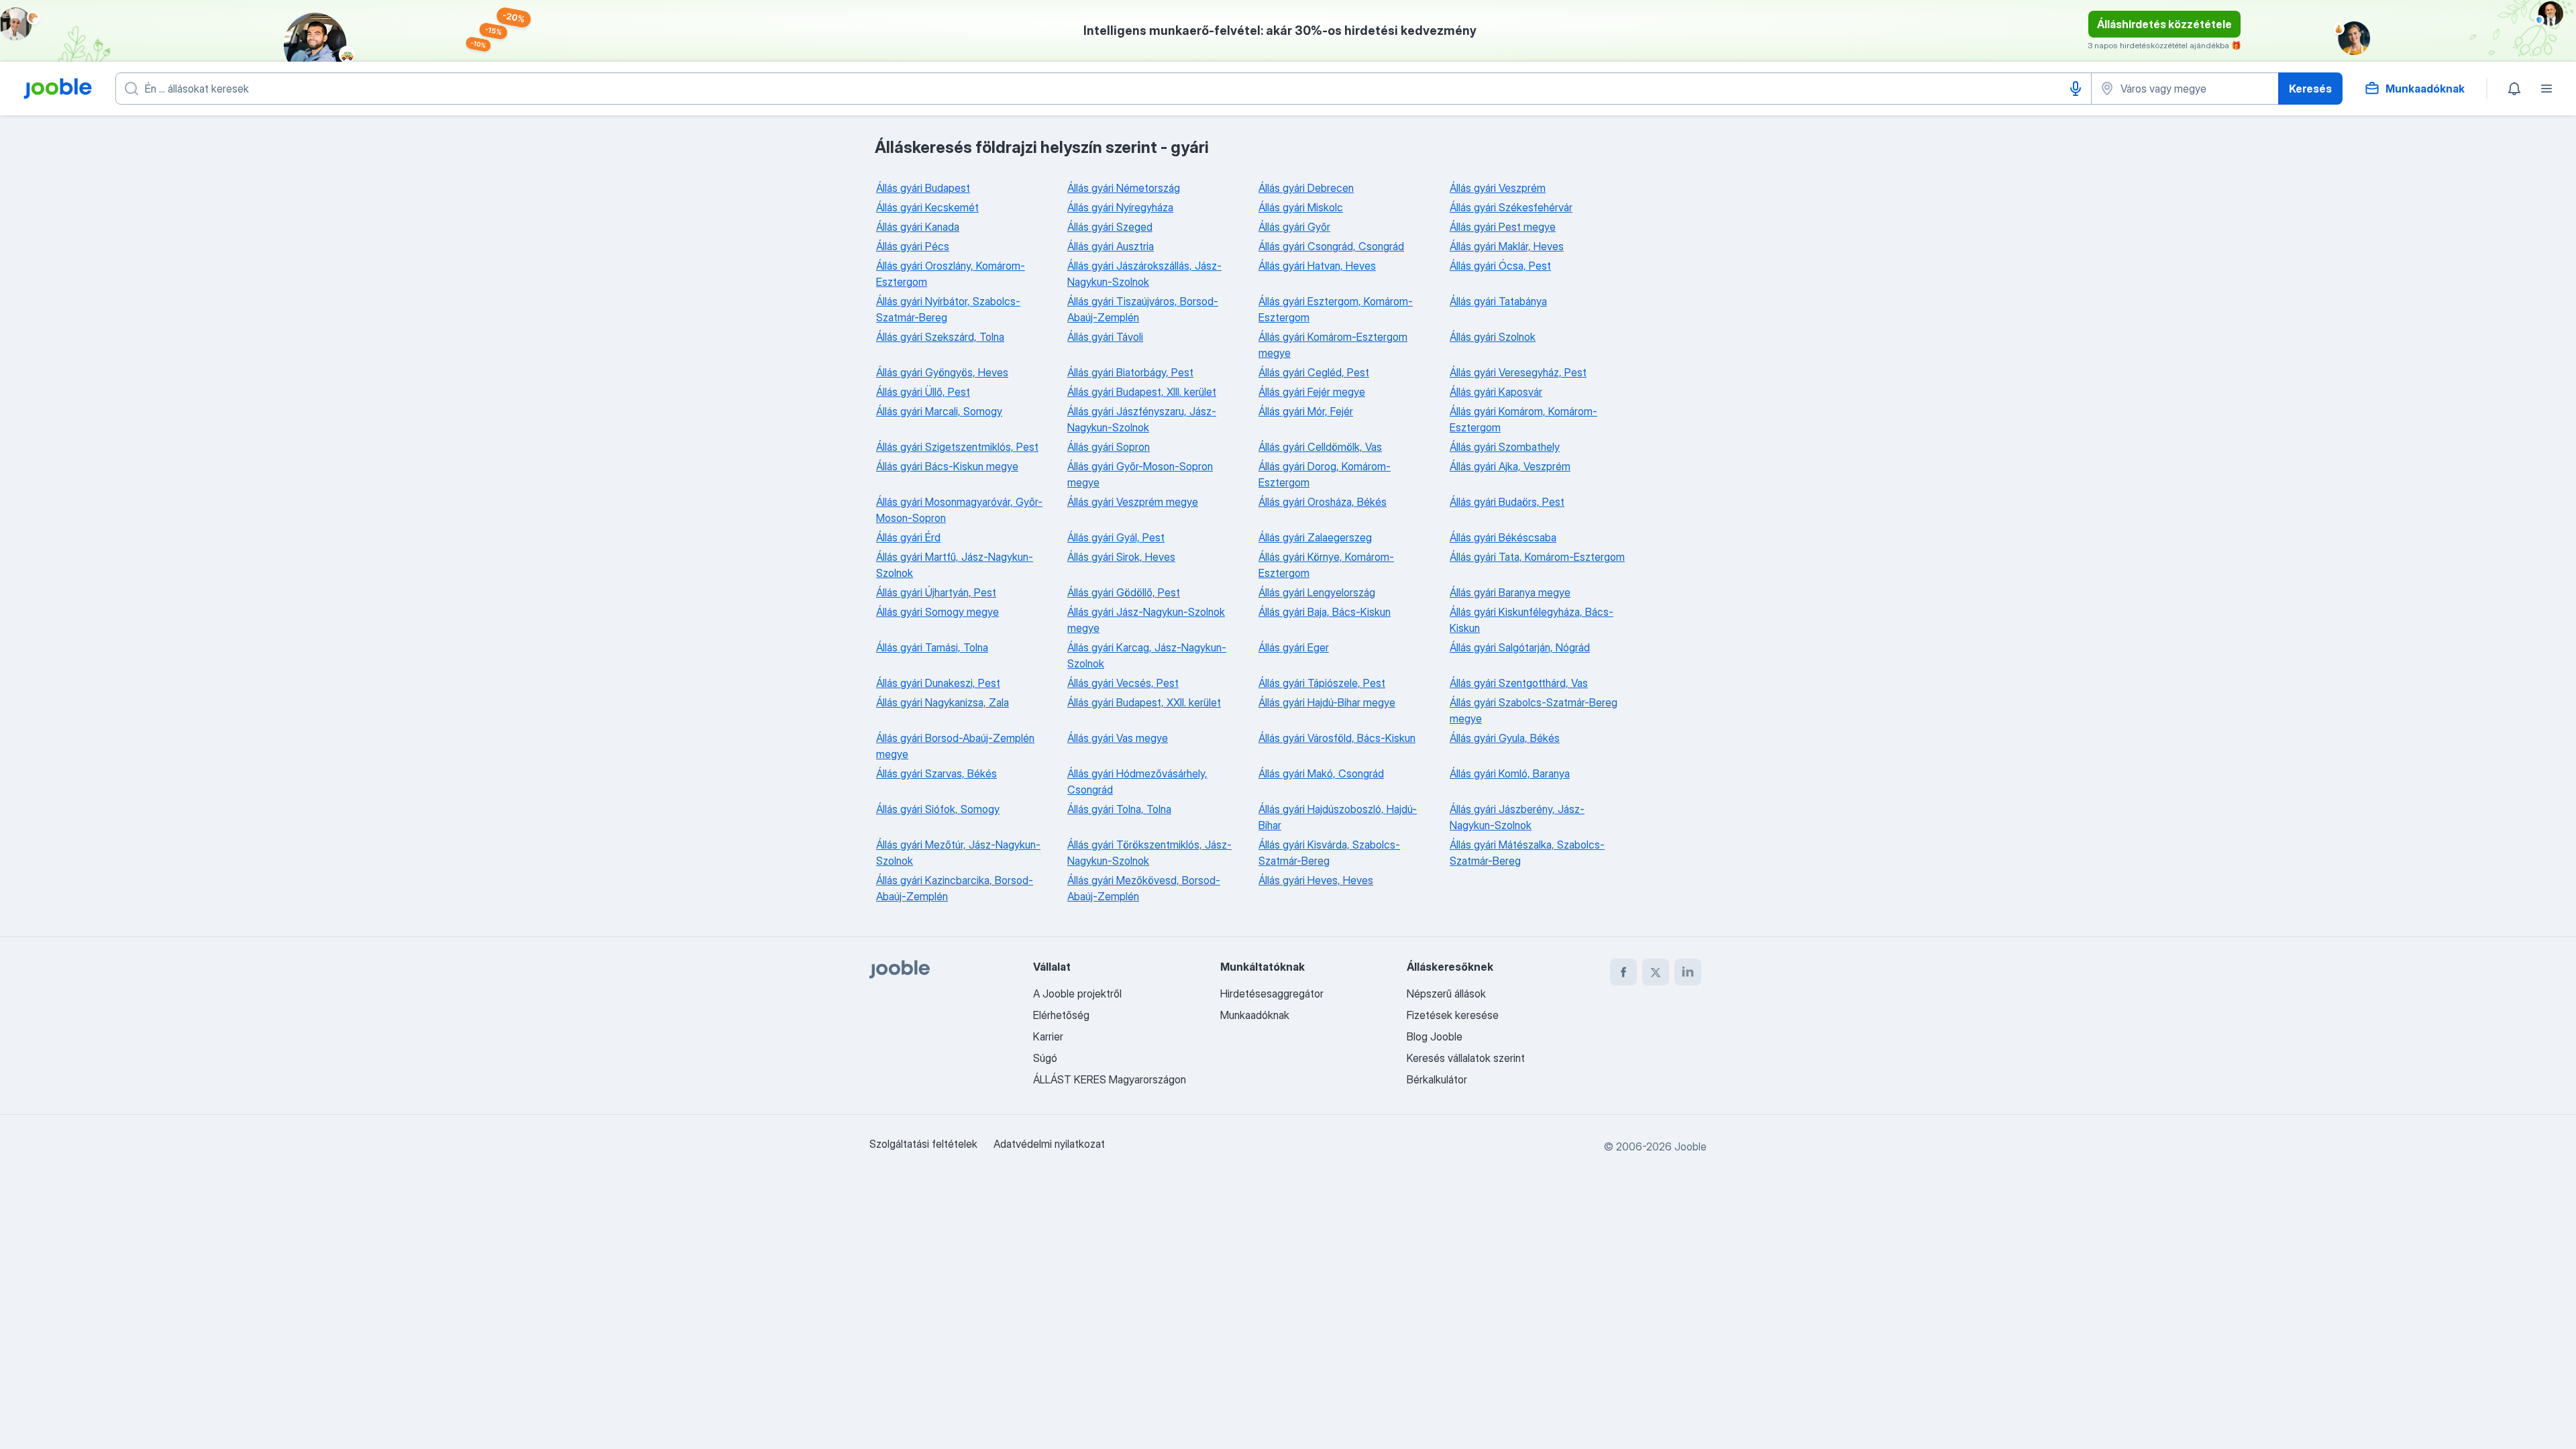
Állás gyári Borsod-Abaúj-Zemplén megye (955, 746)
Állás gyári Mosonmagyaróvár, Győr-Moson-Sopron (959, 510)
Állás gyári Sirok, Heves (1121, 557)
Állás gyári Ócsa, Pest (1500, 266)
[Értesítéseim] (2514, 89)
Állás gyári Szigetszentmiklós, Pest (957, 447)
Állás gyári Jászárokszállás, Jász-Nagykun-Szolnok (1144, 274)
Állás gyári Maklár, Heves (1507, 246)
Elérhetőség (1061, 1015)
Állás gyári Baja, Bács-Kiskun (1325, 612)
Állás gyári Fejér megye (1312, 392)
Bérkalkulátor (1437, 1079)
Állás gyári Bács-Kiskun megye (947, 466)
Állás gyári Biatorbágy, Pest (1130, 372)
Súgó (1045, 1058)
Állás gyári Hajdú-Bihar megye (1327, 702)
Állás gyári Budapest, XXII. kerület (1144, 702)
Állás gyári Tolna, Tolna (1119, 809)
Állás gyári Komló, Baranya (1510, 773)
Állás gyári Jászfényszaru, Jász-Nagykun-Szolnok (1142, 419)
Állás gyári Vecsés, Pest (1123, 683)
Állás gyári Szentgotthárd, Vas (1519, 683)
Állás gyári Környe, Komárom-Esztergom (1326, 565)
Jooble (1690, 1146)
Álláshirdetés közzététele (2164, 24)
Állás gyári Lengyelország (1317, 592)
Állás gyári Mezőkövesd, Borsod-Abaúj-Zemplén (1144, 888)
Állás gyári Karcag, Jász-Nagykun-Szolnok (1147, 655)
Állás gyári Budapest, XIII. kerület (1142, 392)
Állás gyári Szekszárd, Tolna (940, 337)
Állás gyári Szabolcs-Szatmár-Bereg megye (1534, 710)
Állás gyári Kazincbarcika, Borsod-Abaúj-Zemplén (955, 888)
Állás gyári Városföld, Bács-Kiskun (1337, 738)
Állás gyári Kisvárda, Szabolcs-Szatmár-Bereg (1329, 853)
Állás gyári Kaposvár (1496, 392)
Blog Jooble (1435, 1036)
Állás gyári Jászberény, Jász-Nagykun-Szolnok (1517, 817)
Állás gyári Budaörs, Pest (1507, 502)
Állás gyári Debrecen (1306, 188)
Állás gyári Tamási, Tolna (932, 647)
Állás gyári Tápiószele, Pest (1322, 683)
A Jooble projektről (1077, 994)
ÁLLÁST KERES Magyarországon (1110, 1079)
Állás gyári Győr (1294, 227)
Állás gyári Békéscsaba (1503, 537)
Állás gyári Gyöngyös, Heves (942, 372)
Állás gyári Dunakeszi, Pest (938, 683)
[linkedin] (1688, 972)
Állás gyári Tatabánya (1498, 301)
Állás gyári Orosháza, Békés (1323, 502)
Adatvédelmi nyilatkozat (1049, 1144)
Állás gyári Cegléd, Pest (1314, 372)
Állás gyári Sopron (1109, 447)
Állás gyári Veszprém (1498, 188)
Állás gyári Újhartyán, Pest (936, 592)
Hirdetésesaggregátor (1272, 994)
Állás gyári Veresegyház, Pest (1518, 372)
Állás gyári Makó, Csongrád (1321, 773)
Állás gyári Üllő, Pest (923, 392)
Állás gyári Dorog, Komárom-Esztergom (1325, 474)
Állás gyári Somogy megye (937, 612)
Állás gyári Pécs (913, 246)
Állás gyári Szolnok (1493, 337)
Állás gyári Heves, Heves (1316, 880)
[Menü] (2546, 89)
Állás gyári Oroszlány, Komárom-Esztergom (951, 274)
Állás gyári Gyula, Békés (1505, 738)
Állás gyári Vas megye (1118, 738)
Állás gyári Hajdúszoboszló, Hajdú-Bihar (1338, 817)
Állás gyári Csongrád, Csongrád (1331, 246)
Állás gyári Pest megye (1503, 227)
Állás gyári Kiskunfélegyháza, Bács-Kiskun (1532, 620)
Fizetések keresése (1453, 1015)
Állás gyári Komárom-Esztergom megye (1333, 345)
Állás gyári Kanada (918, 227)
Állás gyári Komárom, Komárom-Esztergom (1523, 419)
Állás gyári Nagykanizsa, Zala (943, 702)
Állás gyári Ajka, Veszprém (1510, 466)
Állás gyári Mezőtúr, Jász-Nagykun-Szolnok (958, 853)
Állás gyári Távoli (1105, 337)
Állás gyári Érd (908, 537)
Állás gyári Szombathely (1505, 447)
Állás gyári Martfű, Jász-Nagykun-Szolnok (955, 565)
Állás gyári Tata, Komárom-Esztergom (1537, 557)
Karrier (1048, 1036)
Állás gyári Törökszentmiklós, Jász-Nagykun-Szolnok (1149, 853)
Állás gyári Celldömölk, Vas (1320, 447)
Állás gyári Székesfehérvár (1511, 207)
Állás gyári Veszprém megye (1133, 502)
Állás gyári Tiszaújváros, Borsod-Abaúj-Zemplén (1143, 309)
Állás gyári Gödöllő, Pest (1124, 592)
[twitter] (1656, 972)
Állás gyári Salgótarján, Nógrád (1520, 647)
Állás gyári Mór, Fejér (1306, 411)
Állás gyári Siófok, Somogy (938, 809)
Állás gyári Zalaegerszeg (1315, 537)
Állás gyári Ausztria (1111, 246)
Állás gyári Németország (1124, 188)
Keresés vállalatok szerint (1466, 1058)
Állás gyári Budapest (923, 188)
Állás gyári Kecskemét (927, 207)
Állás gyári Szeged (1110, 227)
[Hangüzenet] (2076, 89)
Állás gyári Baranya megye (1510, 592)
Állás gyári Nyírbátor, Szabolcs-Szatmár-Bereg (948, 309)
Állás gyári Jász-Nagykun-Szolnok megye (1146, 620)
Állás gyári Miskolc (1301, 207)
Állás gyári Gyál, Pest (1116, 537)
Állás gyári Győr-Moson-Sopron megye (1140, 474)
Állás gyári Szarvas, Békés (936, 773)
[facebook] (1623, 972)
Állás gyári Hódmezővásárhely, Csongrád (1137, 782)
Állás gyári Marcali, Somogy (939, 411)
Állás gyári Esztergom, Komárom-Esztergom (1336, 309)
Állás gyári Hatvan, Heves (1317, 266)
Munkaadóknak (1255, 1015)
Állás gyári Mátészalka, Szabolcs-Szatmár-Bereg (1527, 853)
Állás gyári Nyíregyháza (1120, 207)
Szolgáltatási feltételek (923, 1144)
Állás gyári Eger (1294, 647)
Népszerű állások (1446, 994)
